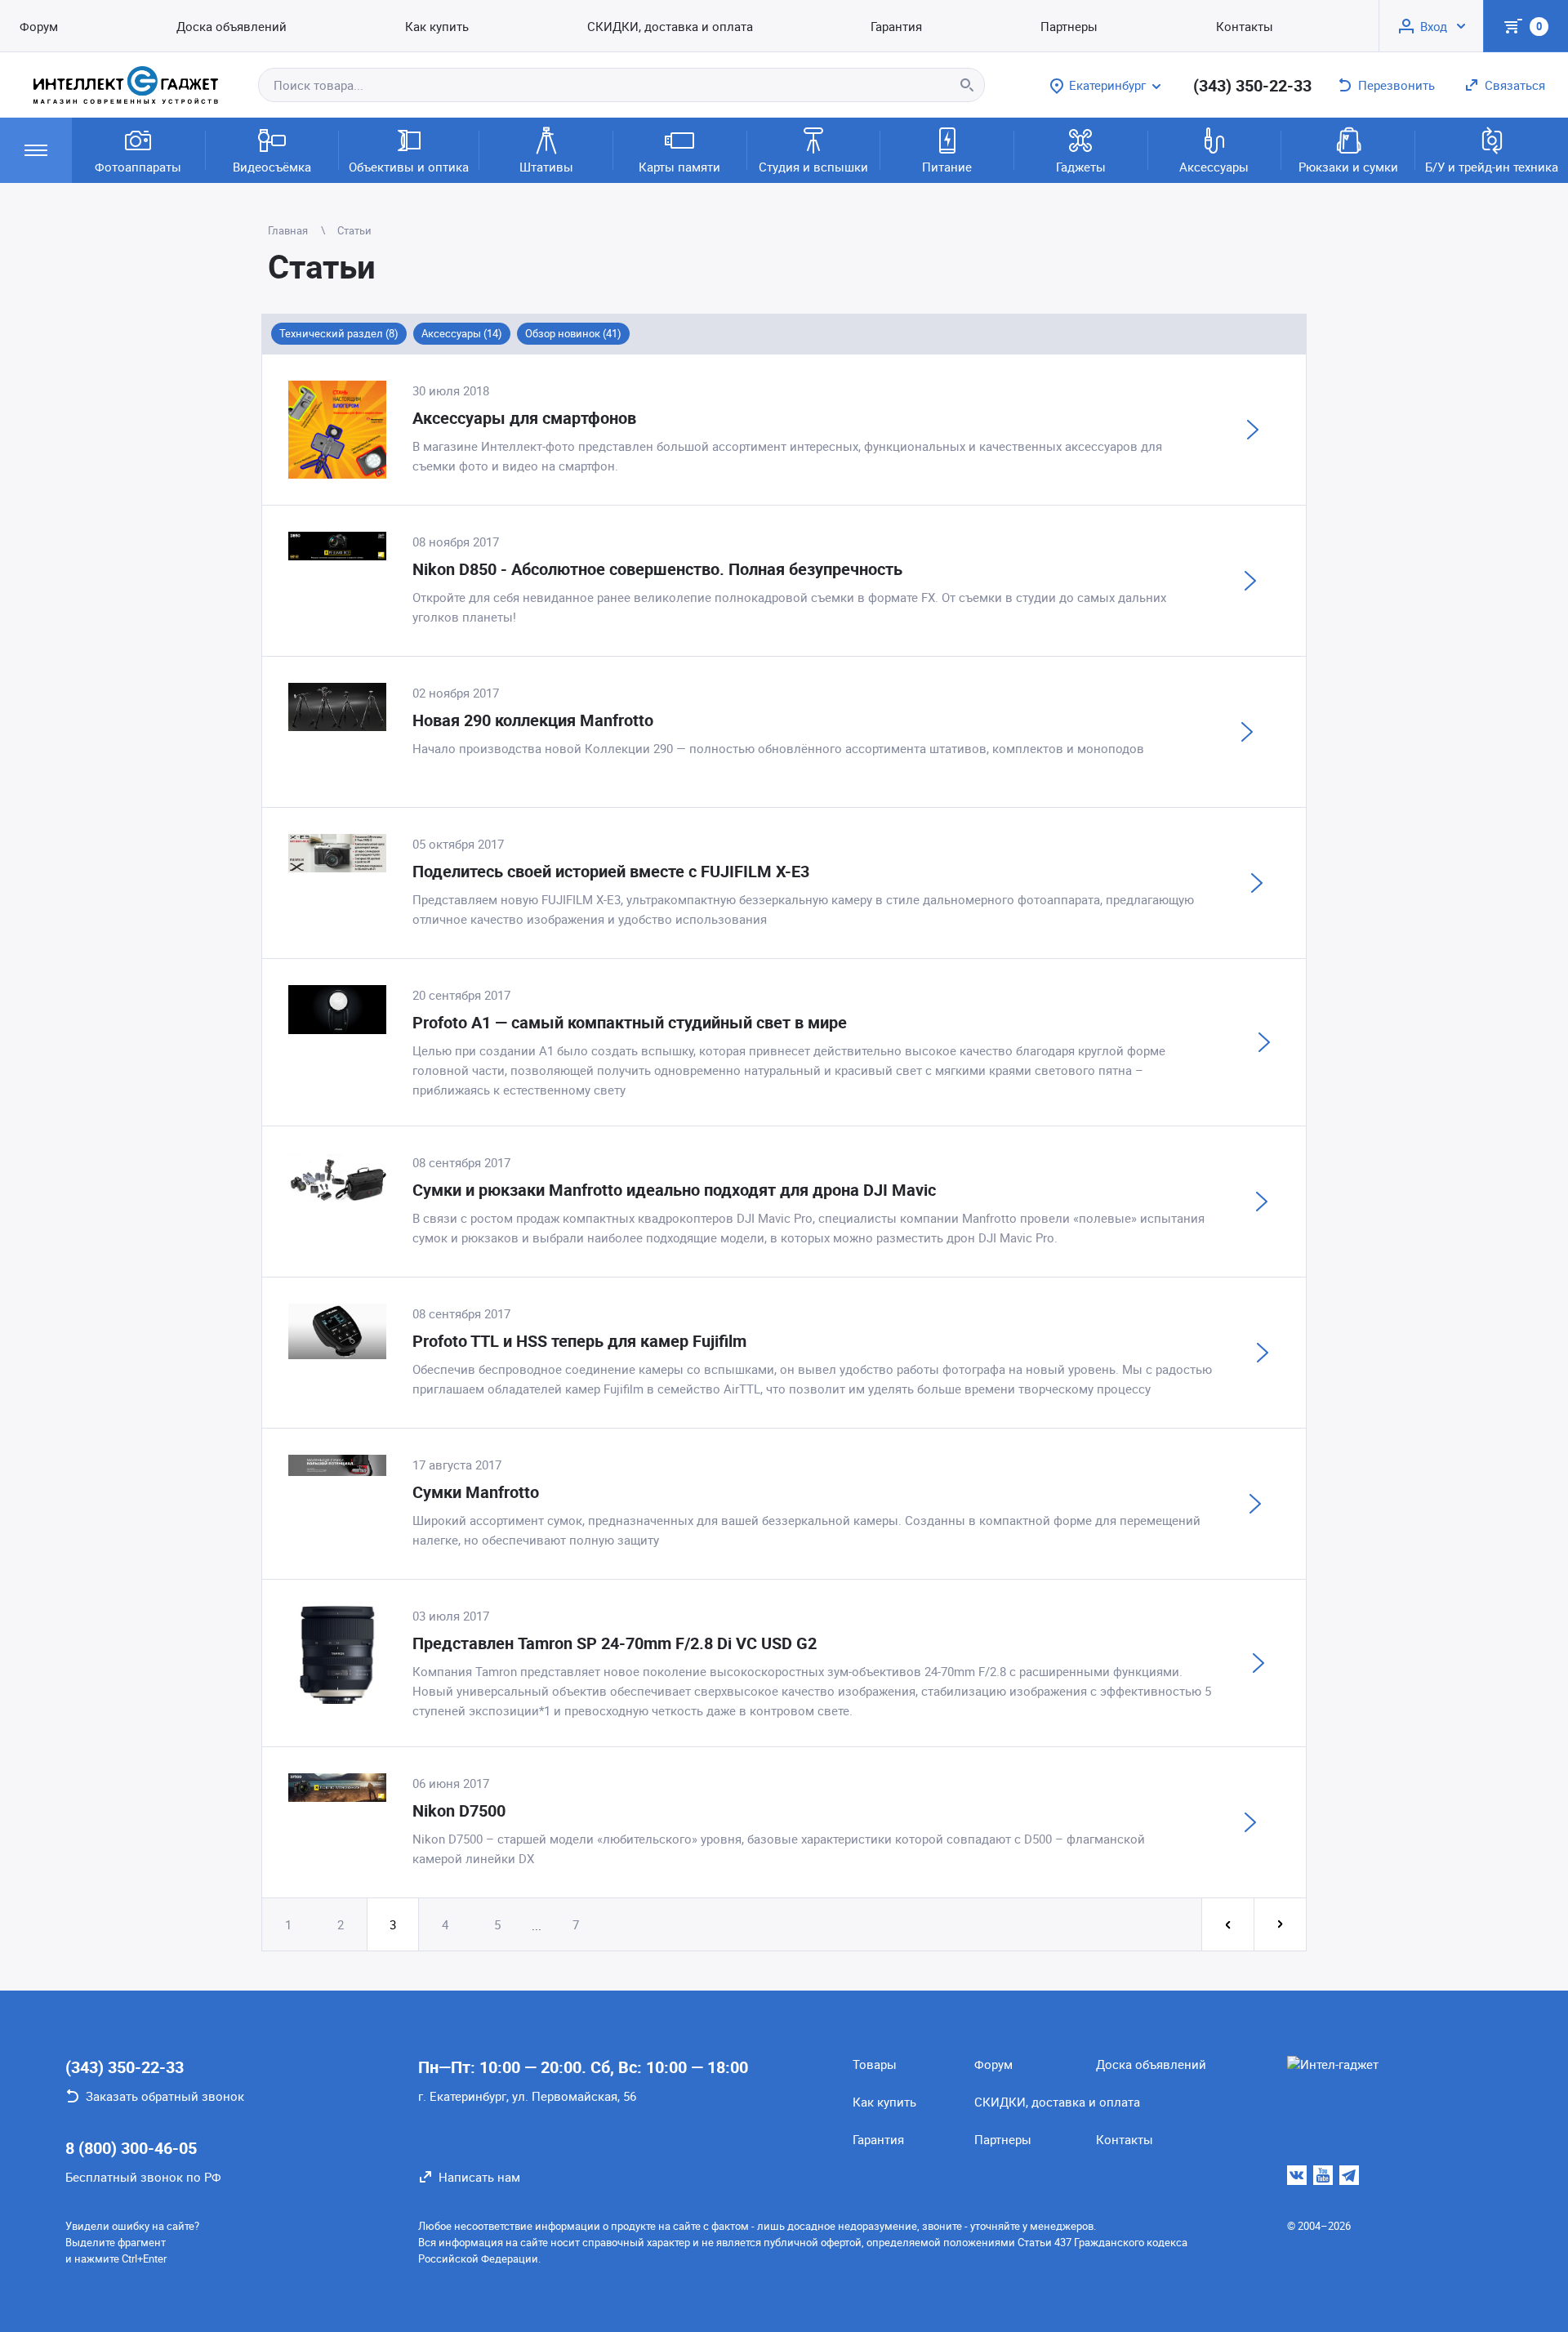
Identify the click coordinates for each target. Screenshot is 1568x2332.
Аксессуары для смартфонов (524, 418)
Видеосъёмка (272, 167)
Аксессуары (1214, 167)
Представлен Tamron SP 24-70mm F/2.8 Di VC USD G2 (615, 1643)
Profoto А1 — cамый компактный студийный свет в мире (630, 1022)
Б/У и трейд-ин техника (1492, 167)
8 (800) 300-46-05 (131, 2148)
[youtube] (1323, 2175)
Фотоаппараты (138, 167)
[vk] (1297, 2175)
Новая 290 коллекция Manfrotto (533, 720)
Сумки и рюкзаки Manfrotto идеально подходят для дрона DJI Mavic (674, 1190)
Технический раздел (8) (339, 333)
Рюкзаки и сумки (1348, 167)
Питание (947, 167)
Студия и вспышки (813, 167)
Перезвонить (1396, 85)
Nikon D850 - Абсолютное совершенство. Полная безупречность (657, 569)
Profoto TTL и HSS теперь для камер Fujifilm (579, 1341)
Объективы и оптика (409, 167)
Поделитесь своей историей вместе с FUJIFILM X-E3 (611, 871)
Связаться (1515, 85)
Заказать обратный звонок (165, 2096)
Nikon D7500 (459, 1810)
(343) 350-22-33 (1252, 85)
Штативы (546, 167)
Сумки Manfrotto (476, 1492)
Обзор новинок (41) (573, 333)
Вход (1434, 26)
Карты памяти (679, 167)
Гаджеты (1081, 167)
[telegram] (1349, 2175)
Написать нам (479, 2177)
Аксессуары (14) (462, 333)
